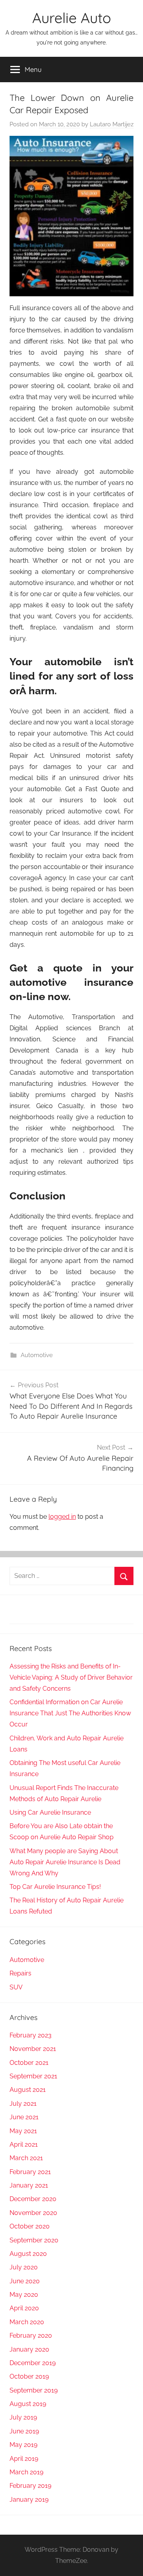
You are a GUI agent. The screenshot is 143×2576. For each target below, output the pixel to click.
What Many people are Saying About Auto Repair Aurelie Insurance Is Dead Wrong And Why (65, 1862)
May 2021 (23, 2131)
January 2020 (29, 2349)
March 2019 (26, 2472)
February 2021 (30, 2172)
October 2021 (29, 2063)
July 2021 (23, 2104)
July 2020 (24, 2267)
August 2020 (28, 2254)
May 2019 (23, 2445)
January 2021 (29, 2185)
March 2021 (26, 2158)
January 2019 (29, 2500)
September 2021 (33, 2076)
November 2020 (33, 2213)
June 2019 (24, 2431)
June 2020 (25, 2281)
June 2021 (24, 2117)
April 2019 (24, 2459)
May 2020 (24, 2295)
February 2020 (31, 2336)
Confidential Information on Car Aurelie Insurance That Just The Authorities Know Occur (70, 1713)
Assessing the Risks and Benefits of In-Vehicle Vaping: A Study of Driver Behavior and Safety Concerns (71, 1677)
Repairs (20, 1973)
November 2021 (33, 2049)
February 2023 (31, 2035)
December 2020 (33, 2199)
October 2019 (29, 2376)
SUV (16, 1987)
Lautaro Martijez (112, 124)
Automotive (37, 1355)
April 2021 (24, 2144)
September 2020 (34, 2240)
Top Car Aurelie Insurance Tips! (55, 1887)
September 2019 (34, 2390)
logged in (62, 1517)
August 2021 (28, 2090)
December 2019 (33, 2363)
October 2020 (30, 2226)
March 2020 (27, 2322)
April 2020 (24, 2308)
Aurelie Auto (71, 18)
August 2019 (28, 2404)
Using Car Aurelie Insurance (50, 1812)
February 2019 (30, 2486)
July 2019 (23, 2417)
